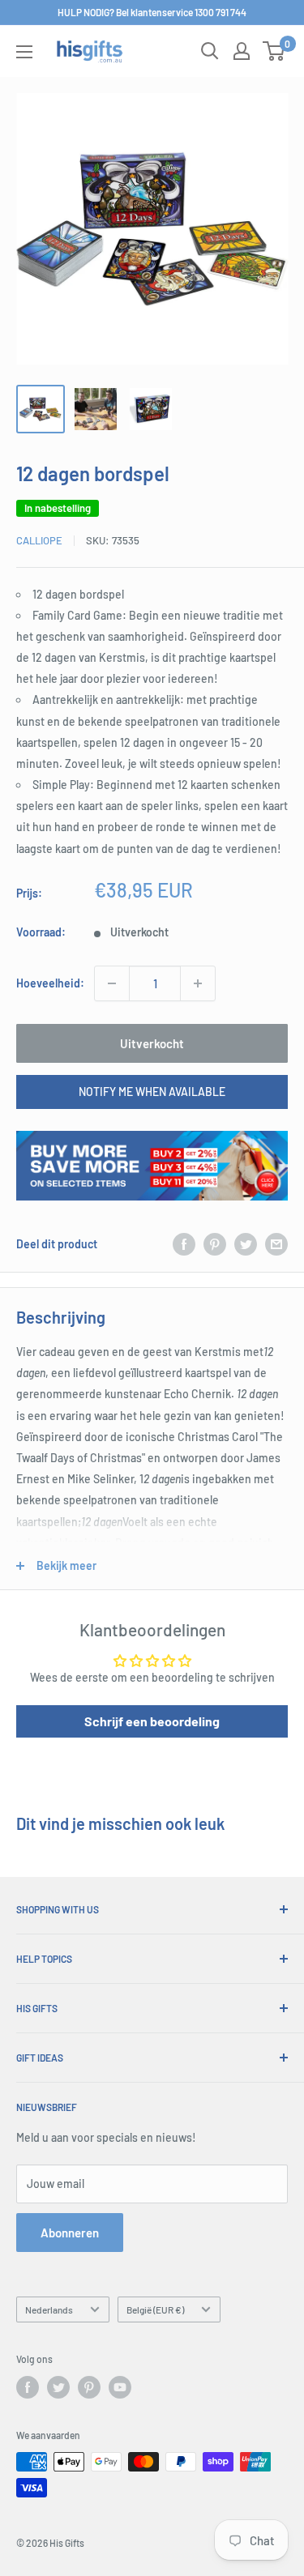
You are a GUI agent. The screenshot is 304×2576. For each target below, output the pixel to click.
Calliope (39, 540)
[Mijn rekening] (242, 51)
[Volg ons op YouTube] (120, 2387)
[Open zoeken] (210, 51)
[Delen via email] (276, 1244)
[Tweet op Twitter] (246, 1244)
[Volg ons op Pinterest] (89, 2387)
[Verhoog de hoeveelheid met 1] (198, 983)
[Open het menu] (24, 52)
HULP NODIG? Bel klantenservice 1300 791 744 (152, 12)
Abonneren (70, 2233)
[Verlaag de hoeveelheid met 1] (112, 983)
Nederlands (49, 2309)
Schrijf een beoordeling (152, 1721)
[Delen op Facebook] (184, 1244)
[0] (274, 51)
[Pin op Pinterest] (215, 1244)
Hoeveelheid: (50, 983)
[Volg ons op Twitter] (58, 2387)
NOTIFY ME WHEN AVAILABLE (152, 1092)
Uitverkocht (152, 1043)
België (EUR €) (155, 2309)
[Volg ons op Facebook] (28, 2387)
